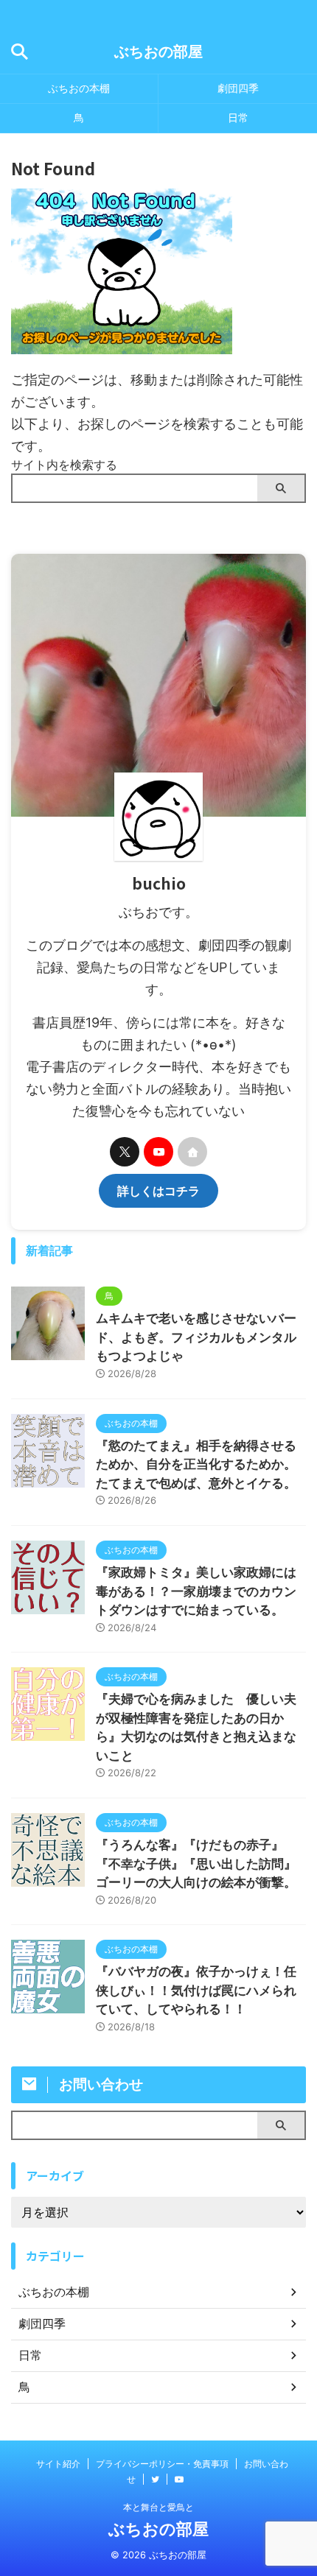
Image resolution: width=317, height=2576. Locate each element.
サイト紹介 (58, 2464)
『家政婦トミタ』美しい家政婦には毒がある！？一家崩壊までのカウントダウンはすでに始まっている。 (196, 1591)
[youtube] (158, 1152)
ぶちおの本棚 (79, 88)
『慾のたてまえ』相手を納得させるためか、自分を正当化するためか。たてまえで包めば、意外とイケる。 (196, 1464)
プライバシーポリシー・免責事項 (162, 2464)
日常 (238, 117)
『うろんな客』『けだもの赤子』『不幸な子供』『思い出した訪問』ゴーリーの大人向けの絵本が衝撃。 (196, 1864)
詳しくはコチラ (158, 1191)
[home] (192, 1152)
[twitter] (125, 1152)
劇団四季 (238, 88)
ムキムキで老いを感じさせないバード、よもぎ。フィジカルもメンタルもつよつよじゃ (196, 1337)
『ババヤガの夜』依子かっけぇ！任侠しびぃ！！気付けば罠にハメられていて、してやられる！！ (196, 1990)
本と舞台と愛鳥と (158, 2507)
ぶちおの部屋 (158, 52)
